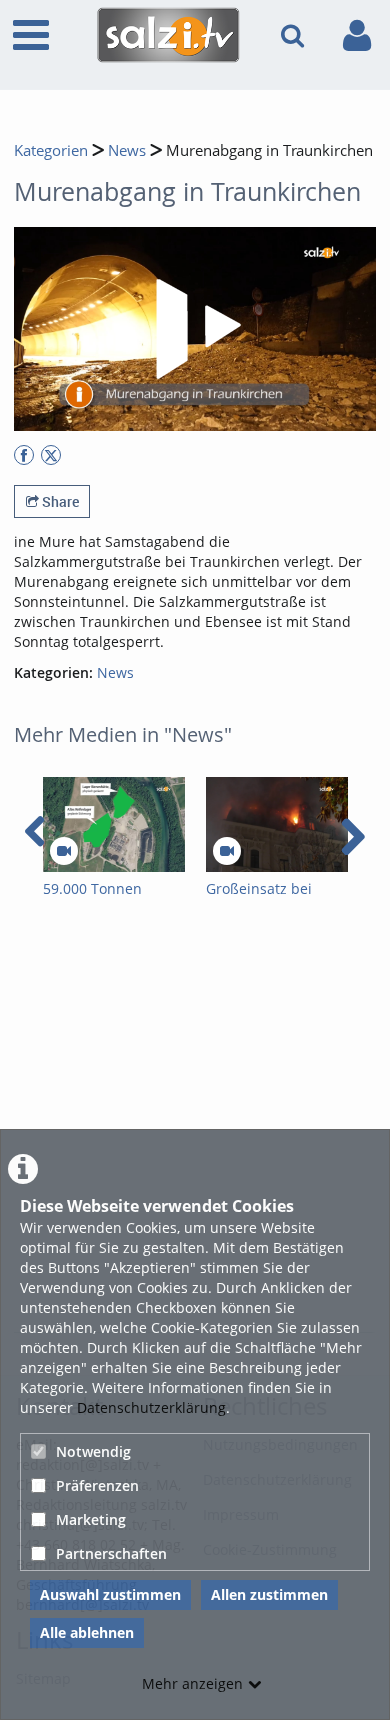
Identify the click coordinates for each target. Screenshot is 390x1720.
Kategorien (51, 150)
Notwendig (93, 1451)
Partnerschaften (111, 1553)
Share (59, 501)
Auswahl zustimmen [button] (110, 1594)
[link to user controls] (357, 35)
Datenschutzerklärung (151, 1407)
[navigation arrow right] (352, 837)
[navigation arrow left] (35, 832)
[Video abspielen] (195, 329)
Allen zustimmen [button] (269, 1594)
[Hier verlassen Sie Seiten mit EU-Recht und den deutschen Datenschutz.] (24, 455)
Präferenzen (97, 1485)
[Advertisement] (195, 1125)
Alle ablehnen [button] (87, 1632)
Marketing (91, 1519)
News (127, 150)
